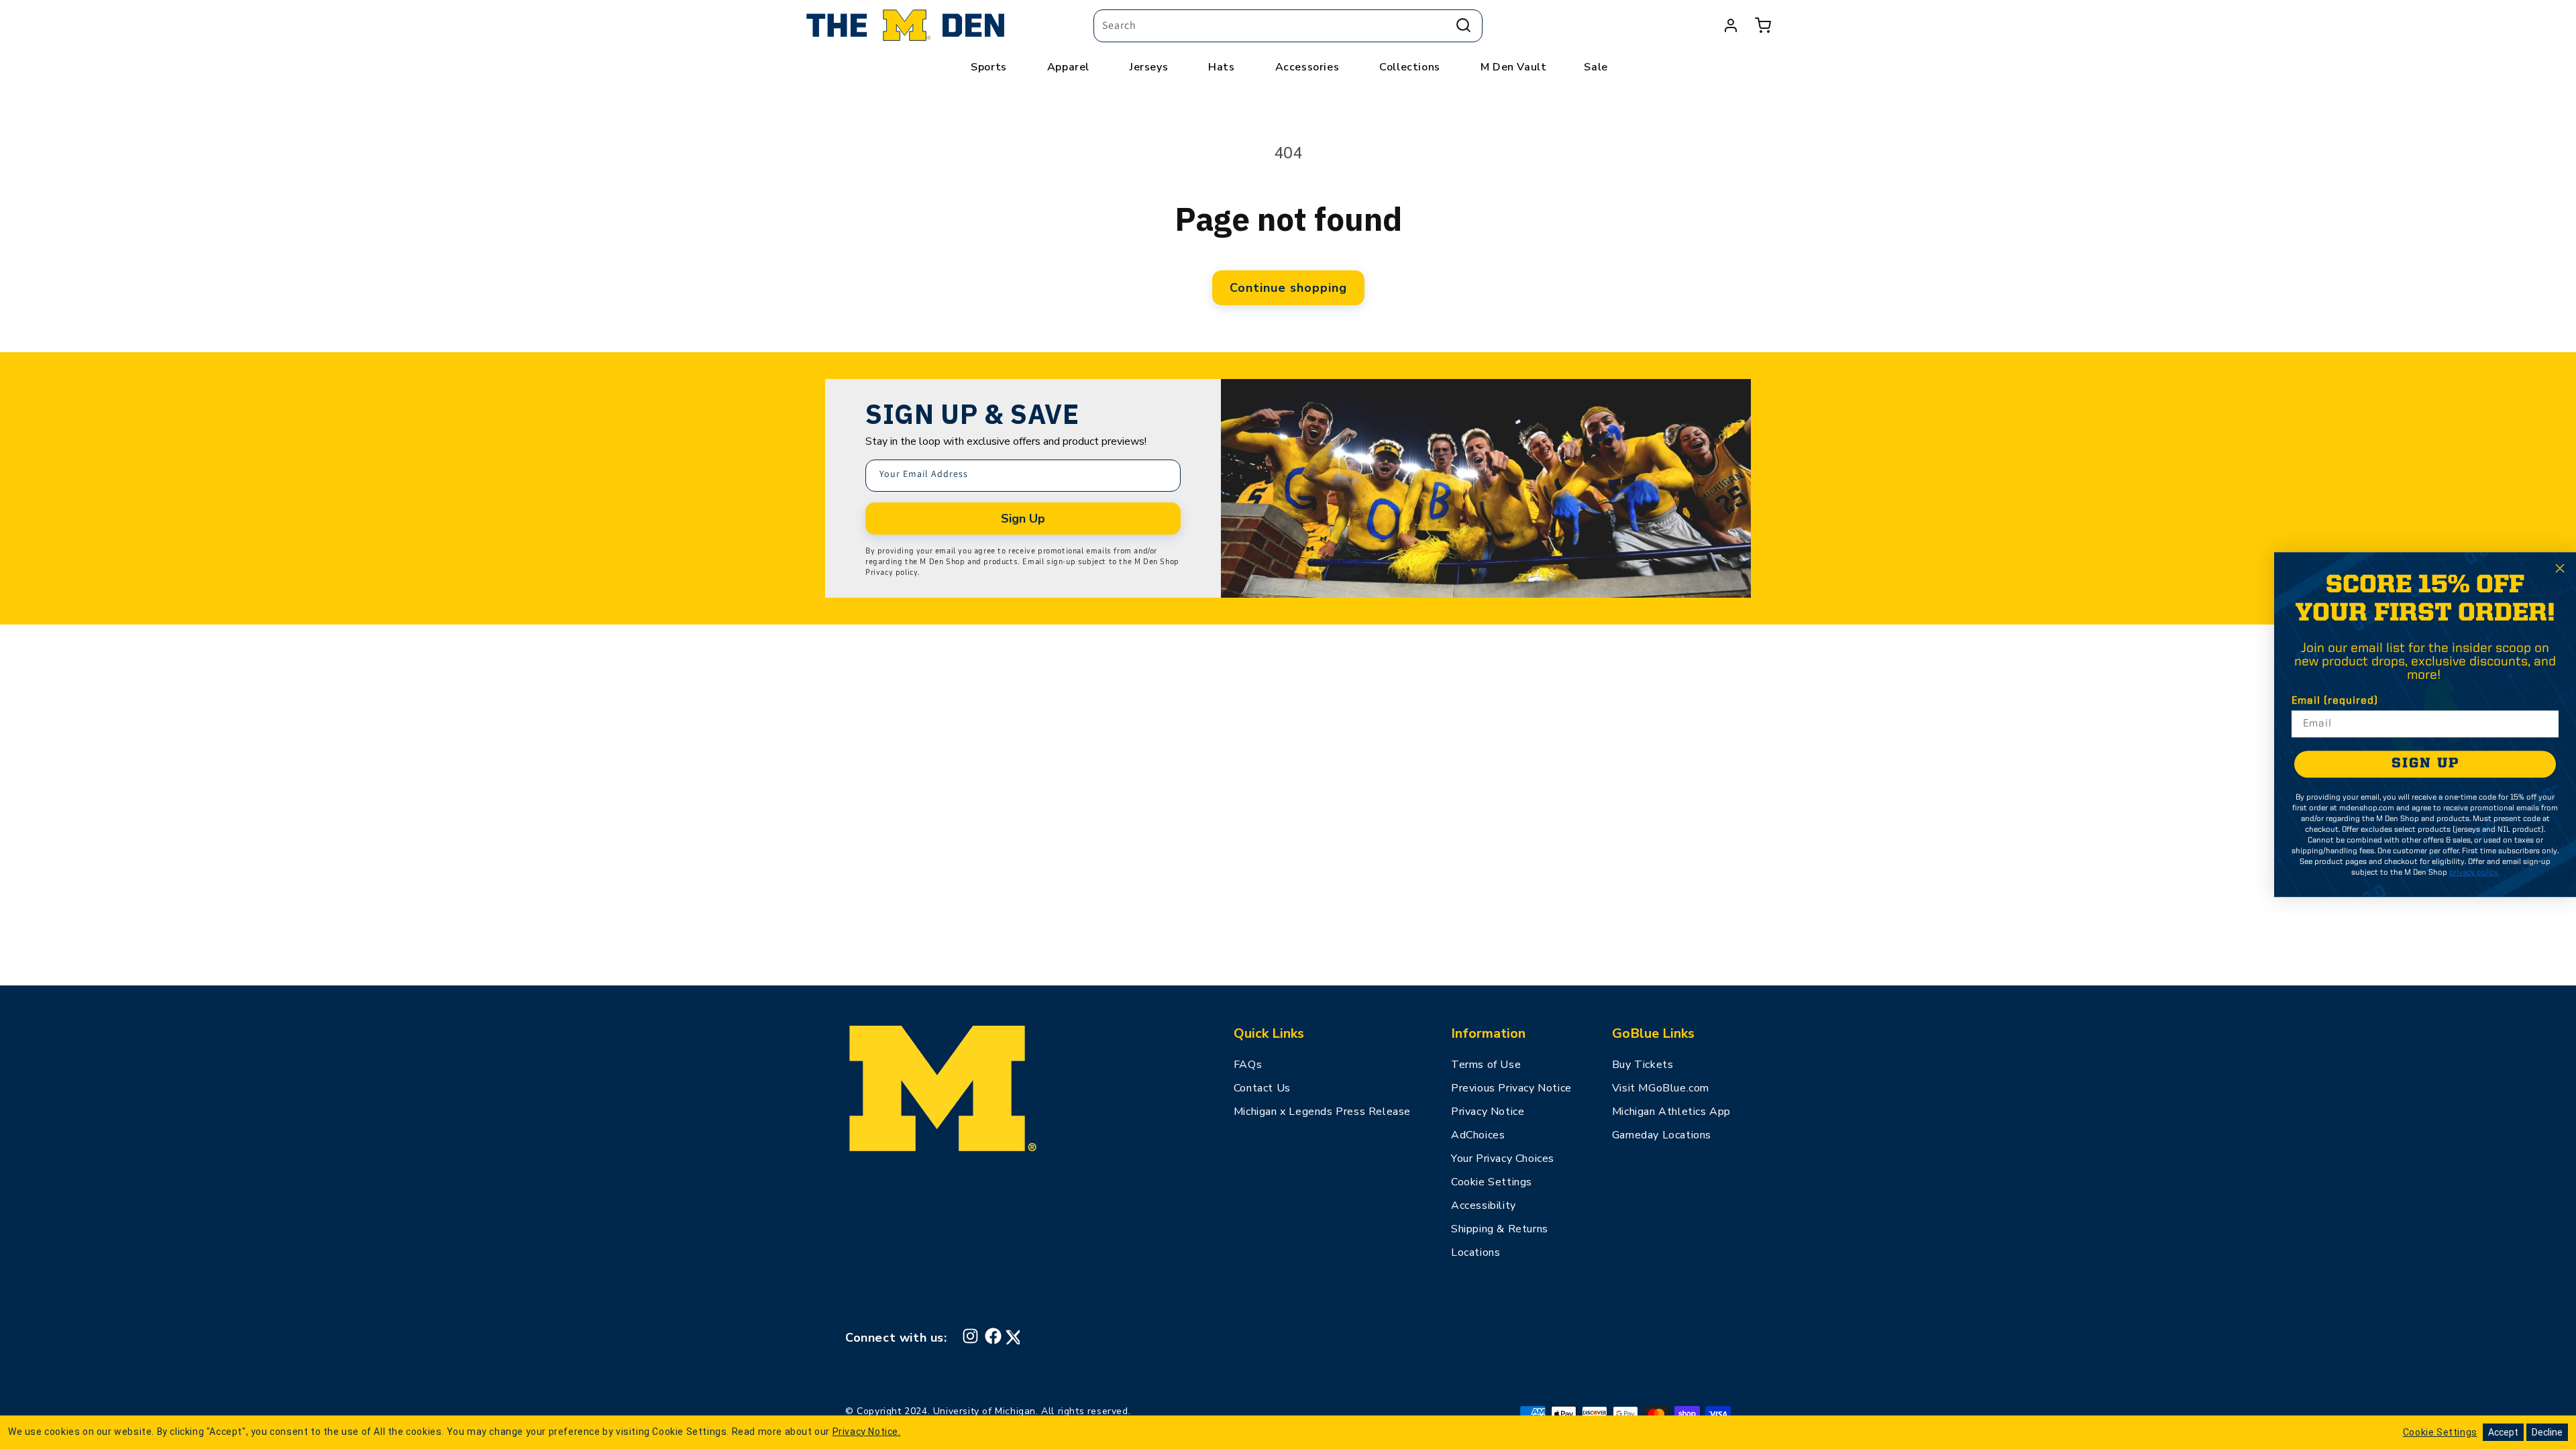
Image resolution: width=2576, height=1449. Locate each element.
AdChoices (1478, 1135)
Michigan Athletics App (1671, 1112)
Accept (2503, 1432)
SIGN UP (2425, 764)
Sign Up (1023, 519)
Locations (1475, 1252)
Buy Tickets (1643, 1065)
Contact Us (1262, 1088)
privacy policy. (2474, 873)
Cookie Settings (1492, 1182)
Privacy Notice (1488, 1112)
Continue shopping (1288, 288)
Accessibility (1484, 1205)
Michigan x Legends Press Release (1322, 1112)
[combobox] (1288, 26)
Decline (2547, 1432)
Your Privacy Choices (1503, 1159)
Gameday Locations (1662, 1135)
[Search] (1463, 25)
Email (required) (2335, 701)
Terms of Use (1486, 1065)
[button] (1763, 25)
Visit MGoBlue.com (1661, 1088)
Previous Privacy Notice (1511, 1088)
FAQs (1248, 1065)
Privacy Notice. (867, 1432)
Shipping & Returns (1500, 1229)
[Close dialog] (2560, 568)
